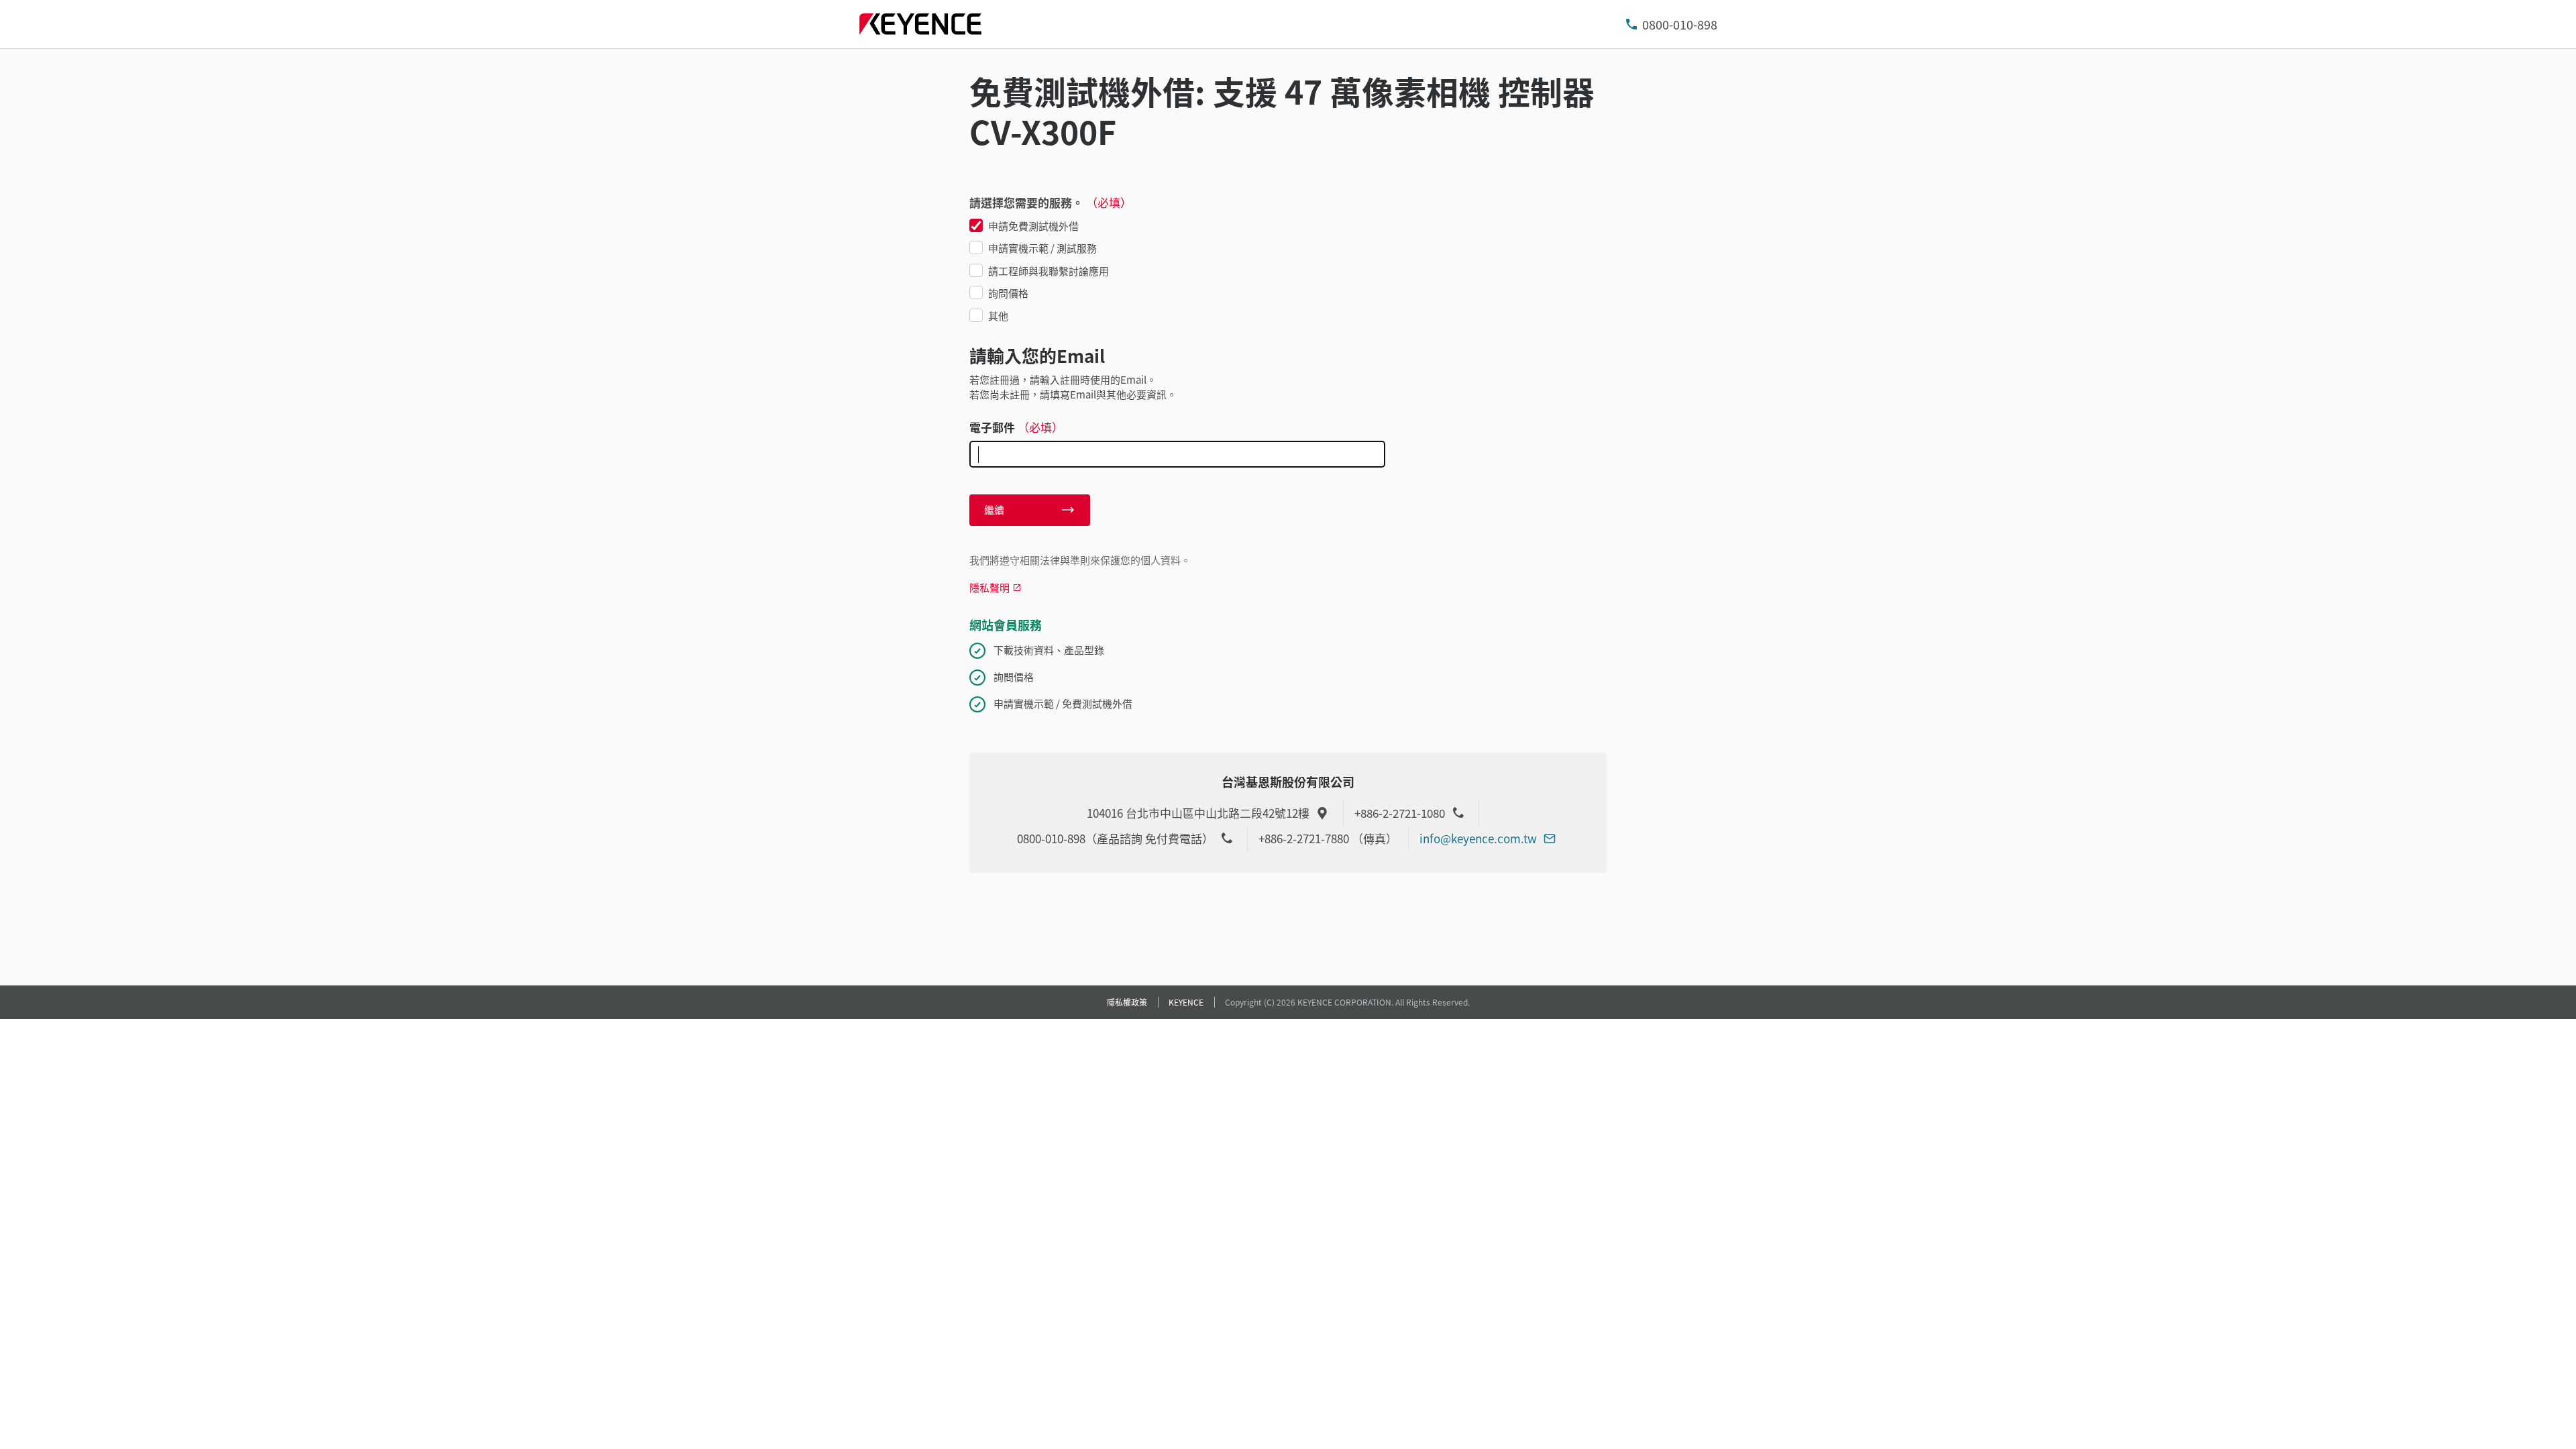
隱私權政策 (1127, 1002)
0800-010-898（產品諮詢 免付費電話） (1115, 838)
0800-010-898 (1680, 24)
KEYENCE (1186, 1002)
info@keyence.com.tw (1478, 838)
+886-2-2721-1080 (1400, 813)
